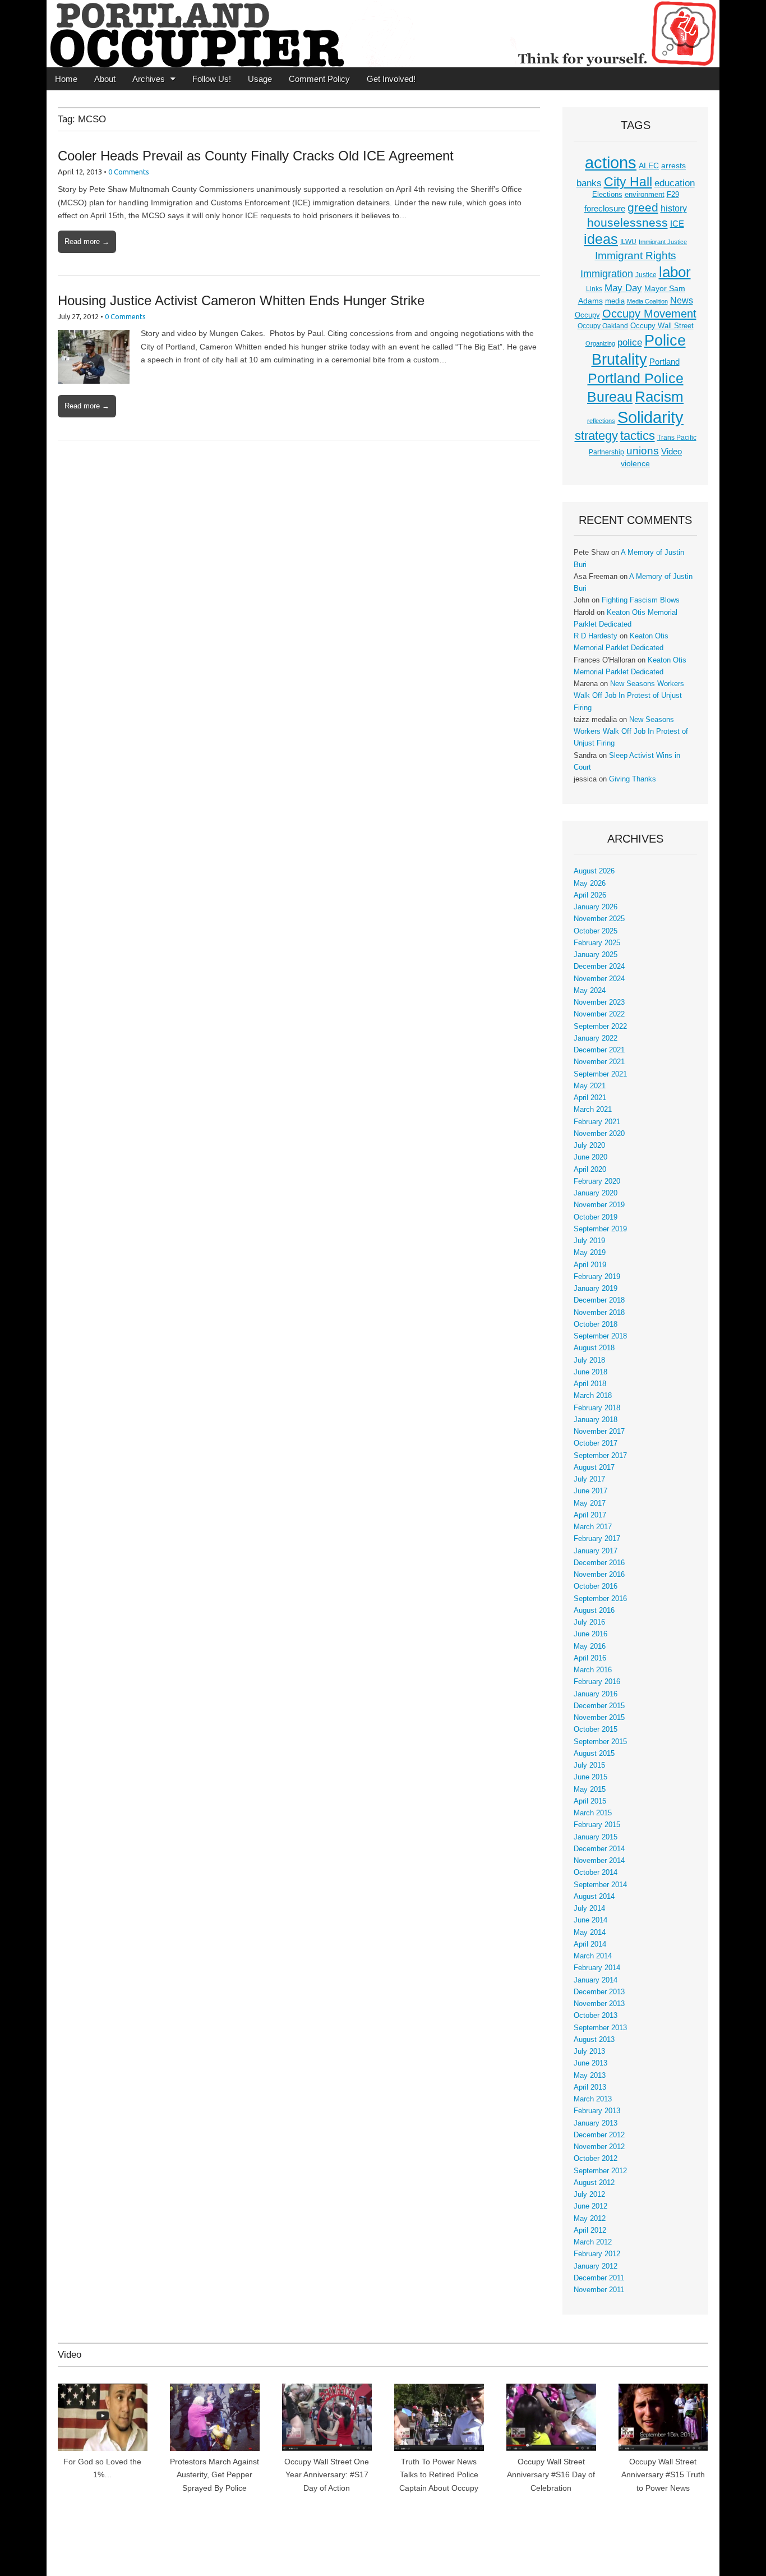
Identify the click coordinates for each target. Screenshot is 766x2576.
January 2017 (596, 1551)
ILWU (628, 242)
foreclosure (605, 209)
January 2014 (596, 1980)
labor (675, 272)
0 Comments (129, 172)
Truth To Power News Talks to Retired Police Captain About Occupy (439, 2475)
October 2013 (596, 2016)
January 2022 (596, 1038)
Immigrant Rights (636, 256)
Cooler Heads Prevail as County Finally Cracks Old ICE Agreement (256, 156)
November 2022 (599, 1014)
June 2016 (590, 1634)
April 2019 (590, 1265)
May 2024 (590, 991)
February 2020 (597, 1181)
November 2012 (599, 2147)
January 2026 (596, 907)
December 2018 (599, 1300)
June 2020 (590, 1157)
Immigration (607, 274)
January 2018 (596, 1420)
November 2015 (599, 1718)
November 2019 (599, 1205)
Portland (665, 362)
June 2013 (590, 2063)
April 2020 (590, 1170)
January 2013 (596, 2123)
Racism (659, 397)
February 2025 (597, 943)
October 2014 (596, 1873)
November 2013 (599, 2004)
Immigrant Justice (663, 242)
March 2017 (593, 1527)
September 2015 (600, 1742)
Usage (260, 79)
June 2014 (590, 1920)
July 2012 (589, 2195)
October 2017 (596, 1443)
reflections (601, 421)
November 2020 (599, 1134)
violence (635, 463)
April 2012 (590, 2230)
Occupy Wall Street (662, 326)
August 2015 (594, 1754)
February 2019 (597, 1277)
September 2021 (600, 1074)
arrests (673, 165)
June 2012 (590, 2206)
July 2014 (589, 1908)
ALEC (649, 165)
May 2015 (590, 1790)
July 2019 (589, 1241)
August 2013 (594, 2040)
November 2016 (599, 1575)
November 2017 (599, 1432)
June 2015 (590, 1777)
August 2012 (594, 2183)
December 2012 (599, 2135)
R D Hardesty (596, 636)
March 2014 (593, 1956)
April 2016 (590, 1658)
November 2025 (599, 919)
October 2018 (596, 1324)
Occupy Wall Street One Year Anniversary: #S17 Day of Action (327, 2475)
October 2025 (596, 931)
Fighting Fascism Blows (641, 600)
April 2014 (590, 1944)
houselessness (627, 222)
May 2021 (590, 1086)
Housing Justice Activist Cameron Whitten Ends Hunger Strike (241, 300)
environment (645, 195)
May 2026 (590, 884)
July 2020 (589, 1146)
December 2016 (599, 1563)
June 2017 (590, 1491)
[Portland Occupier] (383, 34)
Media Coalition (647, 301)
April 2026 (590, 895)
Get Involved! (391, 79)
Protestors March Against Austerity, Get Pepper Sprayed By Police (214, 2475)
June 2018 (590, 1372)
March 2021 (593, 1110)
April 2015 (590, 1801)
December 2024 (599, 967)
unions (643, 450)
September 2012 (600, 2171)
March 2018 (593, 1396)
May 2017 (590, 1503)
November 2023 (599, 1002)
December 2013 (599, 1992)
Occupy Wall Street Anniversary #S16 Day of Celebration (551, 2475)
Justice (646, 275)
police (630, 342)
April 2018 (590, 1384)
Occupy (587, 315)
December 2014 (599, 1849)
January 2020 (596, 1193)
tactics (638, 436)
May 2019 (590, 1253)
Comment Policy (319, 79)
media (615, 301)
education (675, 183)
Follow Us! (212, 79)
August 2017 (594, 1468)
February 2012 (597, 2254)
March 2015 (593, 1813)
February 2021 (597, 1122)
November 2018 (599, 1313)
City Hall (628, 182)
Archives (149, 79)
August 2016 (594, 1611)
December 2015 (599, 1706)
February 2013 (597, 2111)
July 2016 (589, 1622)
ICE (677, 224)
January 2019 (596, 1289)
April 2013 (590, 2087)
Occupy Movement (649, 314)
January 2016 (596, 1694)
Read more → (87, 242)
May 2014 (590, 1933)
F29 (673, 195)
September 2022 (600, 1027)
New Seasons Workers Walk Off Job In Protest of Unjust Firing (629, 696)
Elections (607, 194)
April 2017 (590, 1515)
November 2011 (599, 2290)
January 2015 (596, 1837)
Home (66, 79)
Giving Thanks (633, 779)
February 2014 (597, 1968)
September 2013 (600, 2028)
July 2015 (589, 1765)
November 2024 (599, 979)
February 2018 (597, 1408)
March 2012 (593, 2242)
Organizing (600, 343)
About (105, 79)
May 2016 (590, 1646)
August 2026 (594, 871)
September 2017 (600, 1456)
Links (594, 289)
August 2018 (594, 1348)
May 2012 (590, 2219)
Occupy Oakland (603, 326)
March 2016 (593, 1670)
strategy (596, 436)
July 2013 (589, 2051)
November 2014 (599, 1861)
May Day (623, 288)
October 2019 (596, 1217)
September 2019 (600, 1229)
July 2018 (589, 1360)
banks (589, 183)
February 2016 (597, 1682)
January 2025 (596, 955)
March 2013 (593, 2099)
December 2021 (599, 1050)
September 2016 (600, 1599)
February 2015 (597, 1825)
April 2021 (590, 1098)
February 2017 (597, 1539)
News (682, 300)
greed (643, 207)
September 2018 (600, 1336)
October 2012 (596, 2159)
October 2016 (596, 1586)
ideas (601, 239)
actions (611, 163)
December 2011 (599, 2278)
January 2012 (596, 2266)
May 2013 (590, 2076)
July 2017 (589, 1479)
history (674, 208)
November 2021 (599, 1062)
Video (672, 452)
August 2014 (594, 1897)
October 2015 (596, 1729)
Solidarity (650, 417)
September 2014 (600, 1885)
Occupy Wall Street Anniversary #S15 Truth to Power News (663, 2475)
